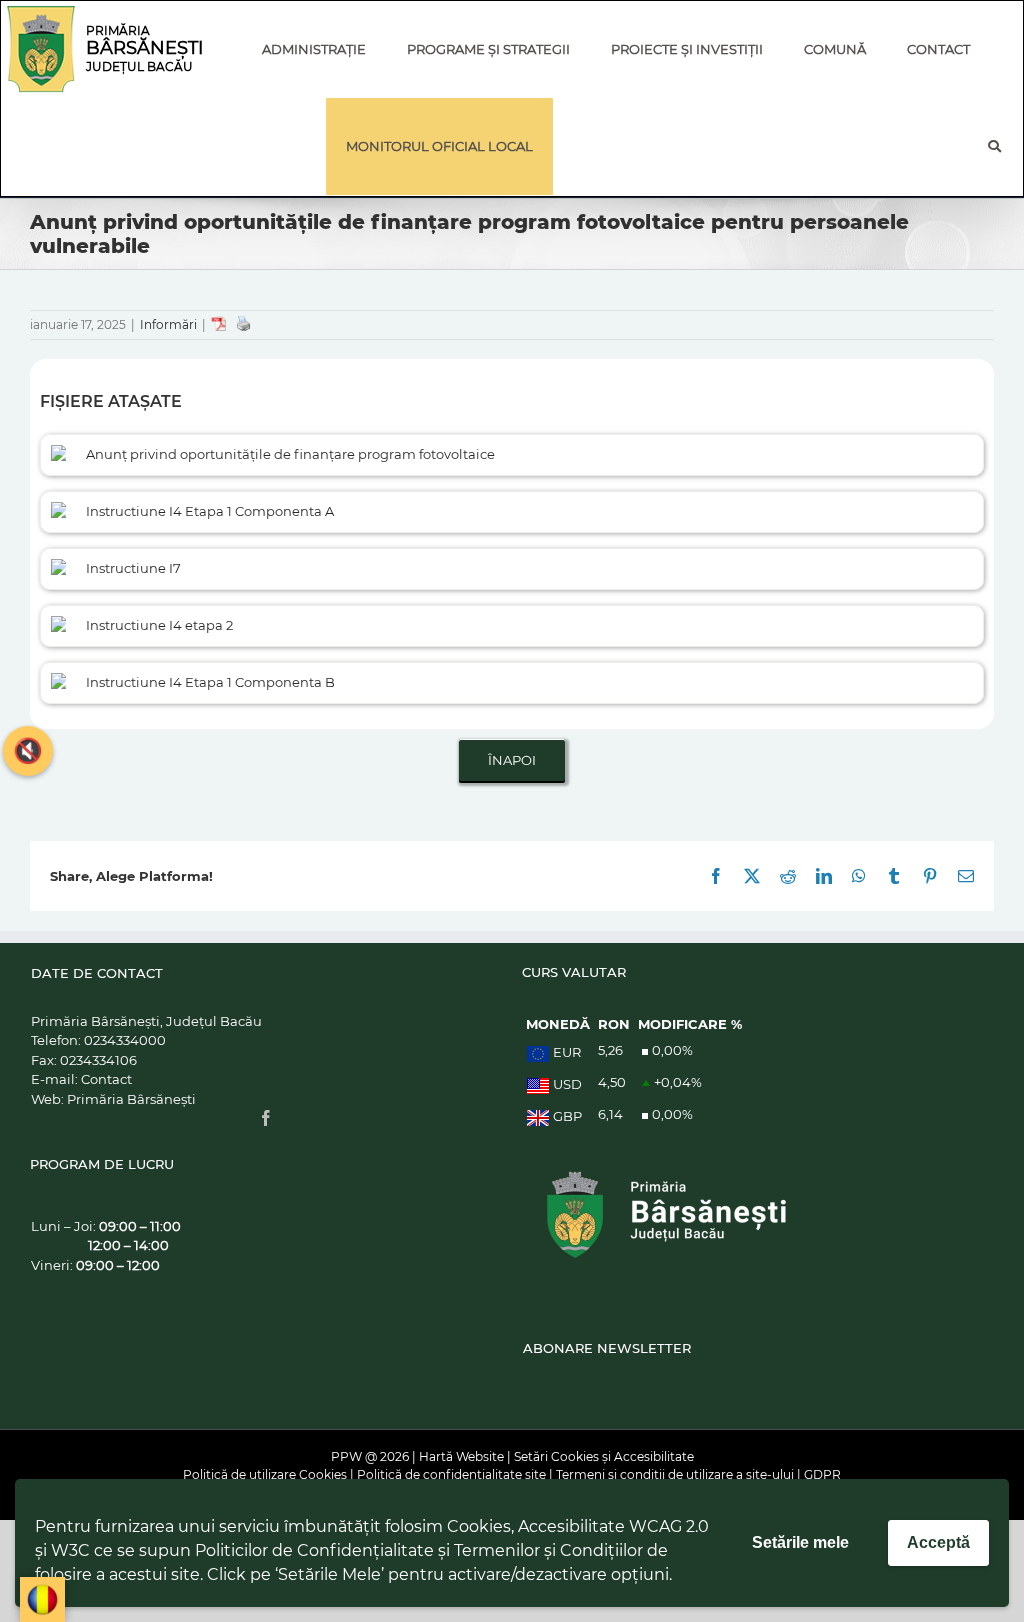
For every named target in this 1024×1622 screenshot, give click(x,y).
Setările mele (800, 1542)
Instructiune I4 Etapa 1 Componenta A (210, 511)
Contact (106, 1079)
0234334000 (125, 1040)
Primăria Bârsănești (131, 1099)
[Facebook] (266, 1118)
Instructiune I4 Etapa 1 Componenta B (210, 682)
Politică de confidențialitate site (451, 1474)
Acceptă (938, 1542)
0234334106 (98, 1060)
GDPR (822, 1474)
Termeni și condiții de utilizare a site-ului (675, 1474)
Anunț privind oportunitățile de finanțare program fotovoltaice (290, 454)
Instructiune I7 (133, 568)
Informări (168, 324)
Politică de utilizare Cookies (265, 1474)
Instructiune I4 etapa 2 (159, 625)
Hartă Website (461, 1456)
